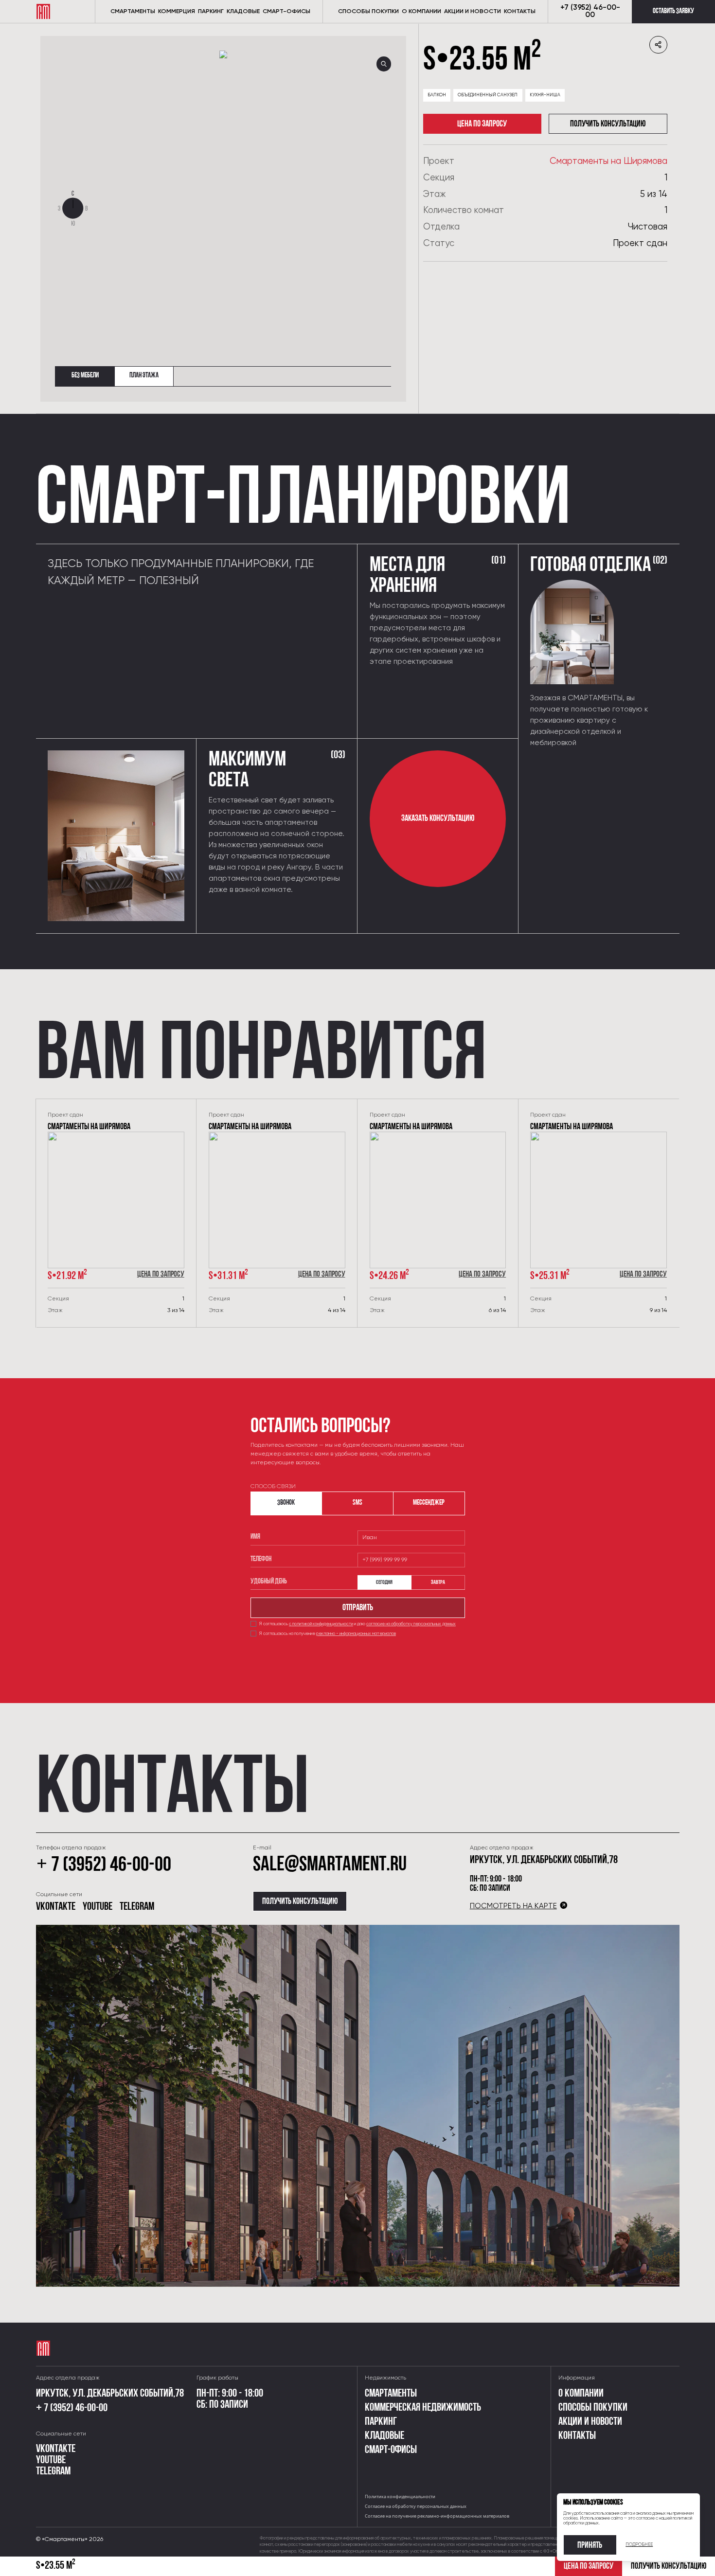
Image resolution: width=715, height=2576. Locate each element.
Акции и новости (473, 12)
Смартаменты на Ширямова (608, 161)
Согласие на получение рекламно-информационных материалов (437, 2516)
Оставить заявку (673, 11)
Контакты (577, 2436)
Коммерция (177, 12)
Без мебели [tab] (85, 376)
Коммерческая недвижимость (423, 2408)
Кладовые (243, 12)
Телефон (261, 1559)
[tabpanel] (223, 208)
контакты (520, 12)
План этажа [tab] (144, 376)
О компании (421, 12)
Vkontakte (56, 1907)
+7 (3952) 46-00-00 (590, 11)
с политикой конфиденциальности (321, 1624)
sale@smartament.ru (330, 1865)
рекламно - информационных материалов (356, 1634)
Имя (255, 1537)
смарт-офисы (286, 12)
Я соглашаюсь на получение (328, 1634)
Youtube (98, 1907)
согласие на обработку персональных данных (411, 1624)
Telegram (137, 1907)
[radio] (384, 1582)
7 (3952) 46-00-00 (104, 1866)
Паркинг (211, 12)
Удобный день (269, 1582)
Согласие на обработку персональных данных (416, 2506)
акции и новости (590, 2422)
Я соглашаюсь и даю (357, 1624)
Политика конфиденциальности (400, 2496)
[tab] (286, 1503)
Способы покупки (368, 12)
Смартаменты (133, 12)
